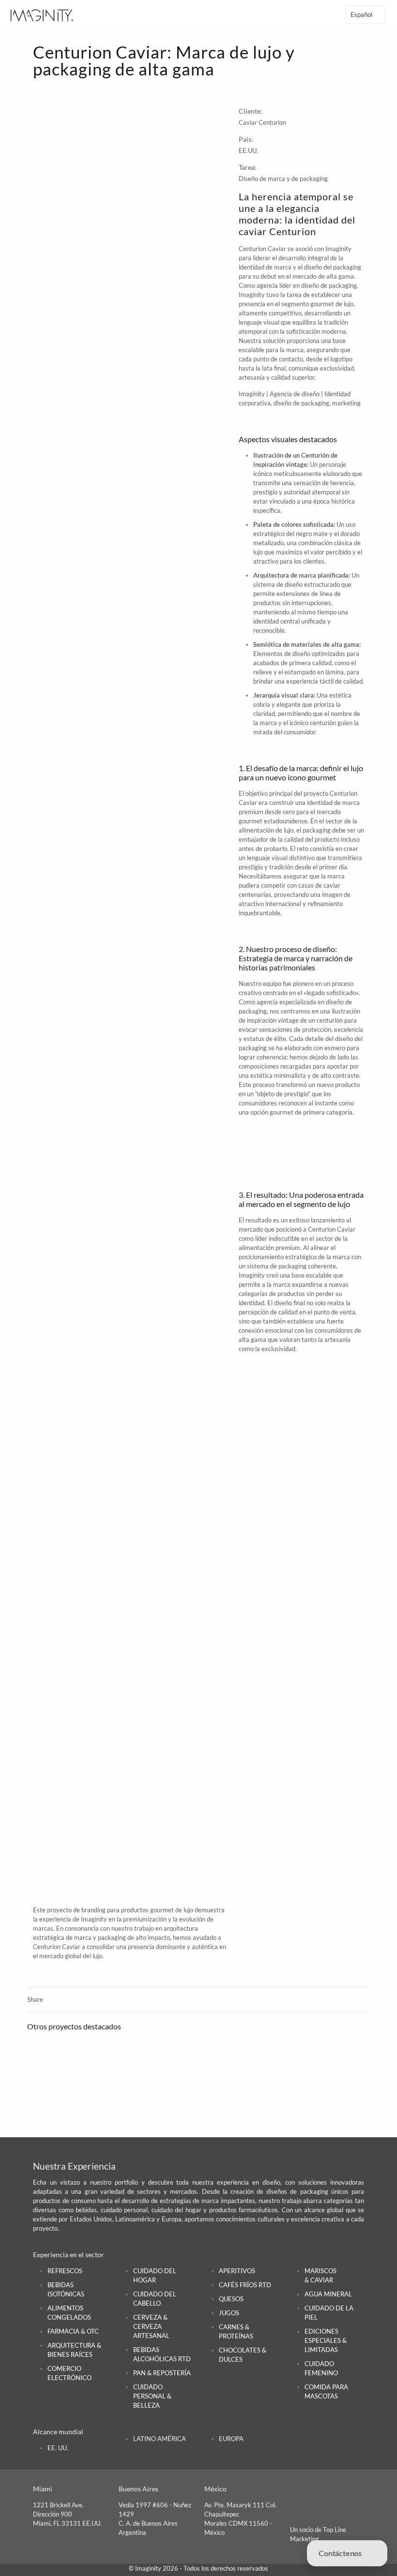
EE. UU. (58, 2448)
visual (280, 858)
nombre (341, 714)
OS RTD (245, 2285)
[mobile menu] (318, 15)
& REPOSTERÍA (162, 2373)
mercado (251, 1229)
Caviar (277, 249)
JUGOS (229, 2313)
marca (295, 350)
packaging (317, 830)
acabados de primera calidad (292, 663)
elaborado (298, 1048)
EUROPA (231, 2439)
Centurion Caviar (332, 1229)
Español (361, 15)
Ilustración (268, 455)
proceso (264, 1085)
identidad (252, 1303)
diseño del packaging (333, 267)
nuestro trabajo (133, 1928)
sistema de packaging (277, 1266)
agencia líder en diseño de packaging (307, 285)
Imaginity (338, 249)
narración (327, 958)
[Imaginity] (42, 15)
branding (93, 1910)
